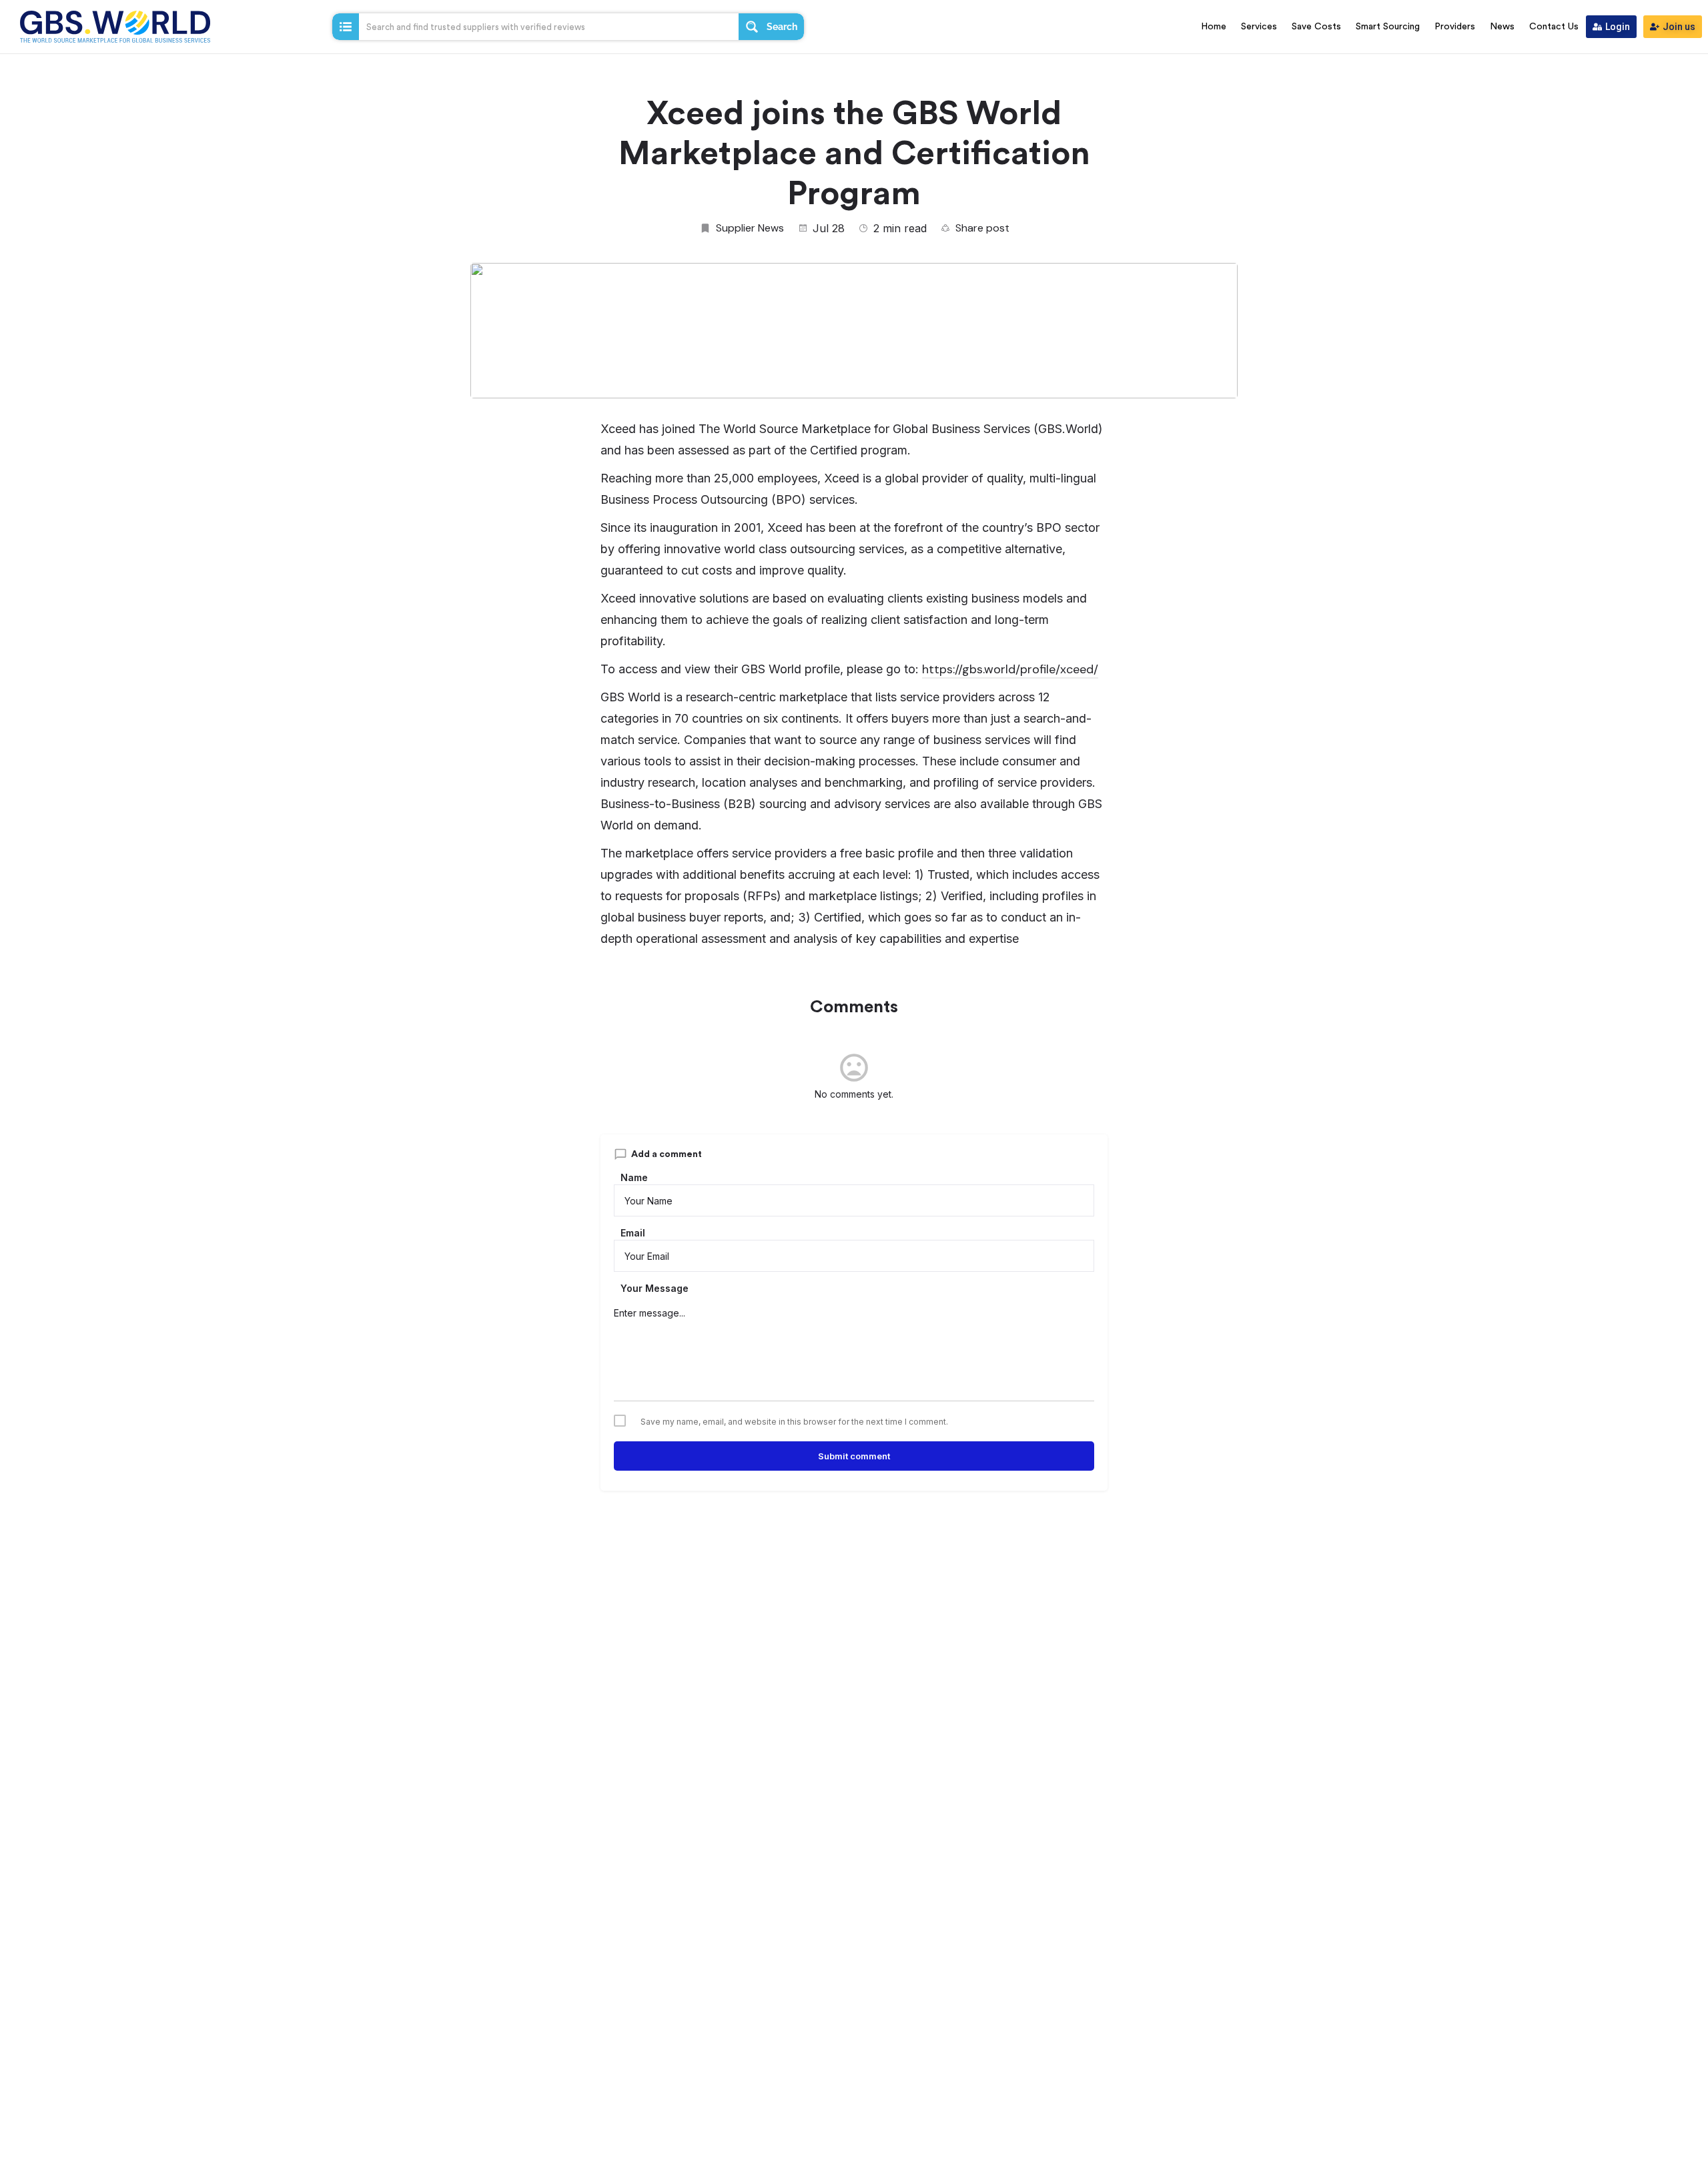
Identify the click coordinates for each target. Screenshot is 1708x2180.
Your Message (655, 1288)
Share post (982, 228)
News (1502, 27)
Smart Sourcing (1388, 27)
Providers (1455, 27)
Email (633, 1233)
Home (1214, 27)
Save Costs (1316, 27)
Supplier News (750, 228)
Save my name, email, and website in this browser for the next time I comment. (794, 1422)
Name (634, 1177)
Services (1259, 27)
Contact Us (1554, 27)
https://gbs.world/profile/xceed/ (1010, 669)
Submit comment (854, 1456)
